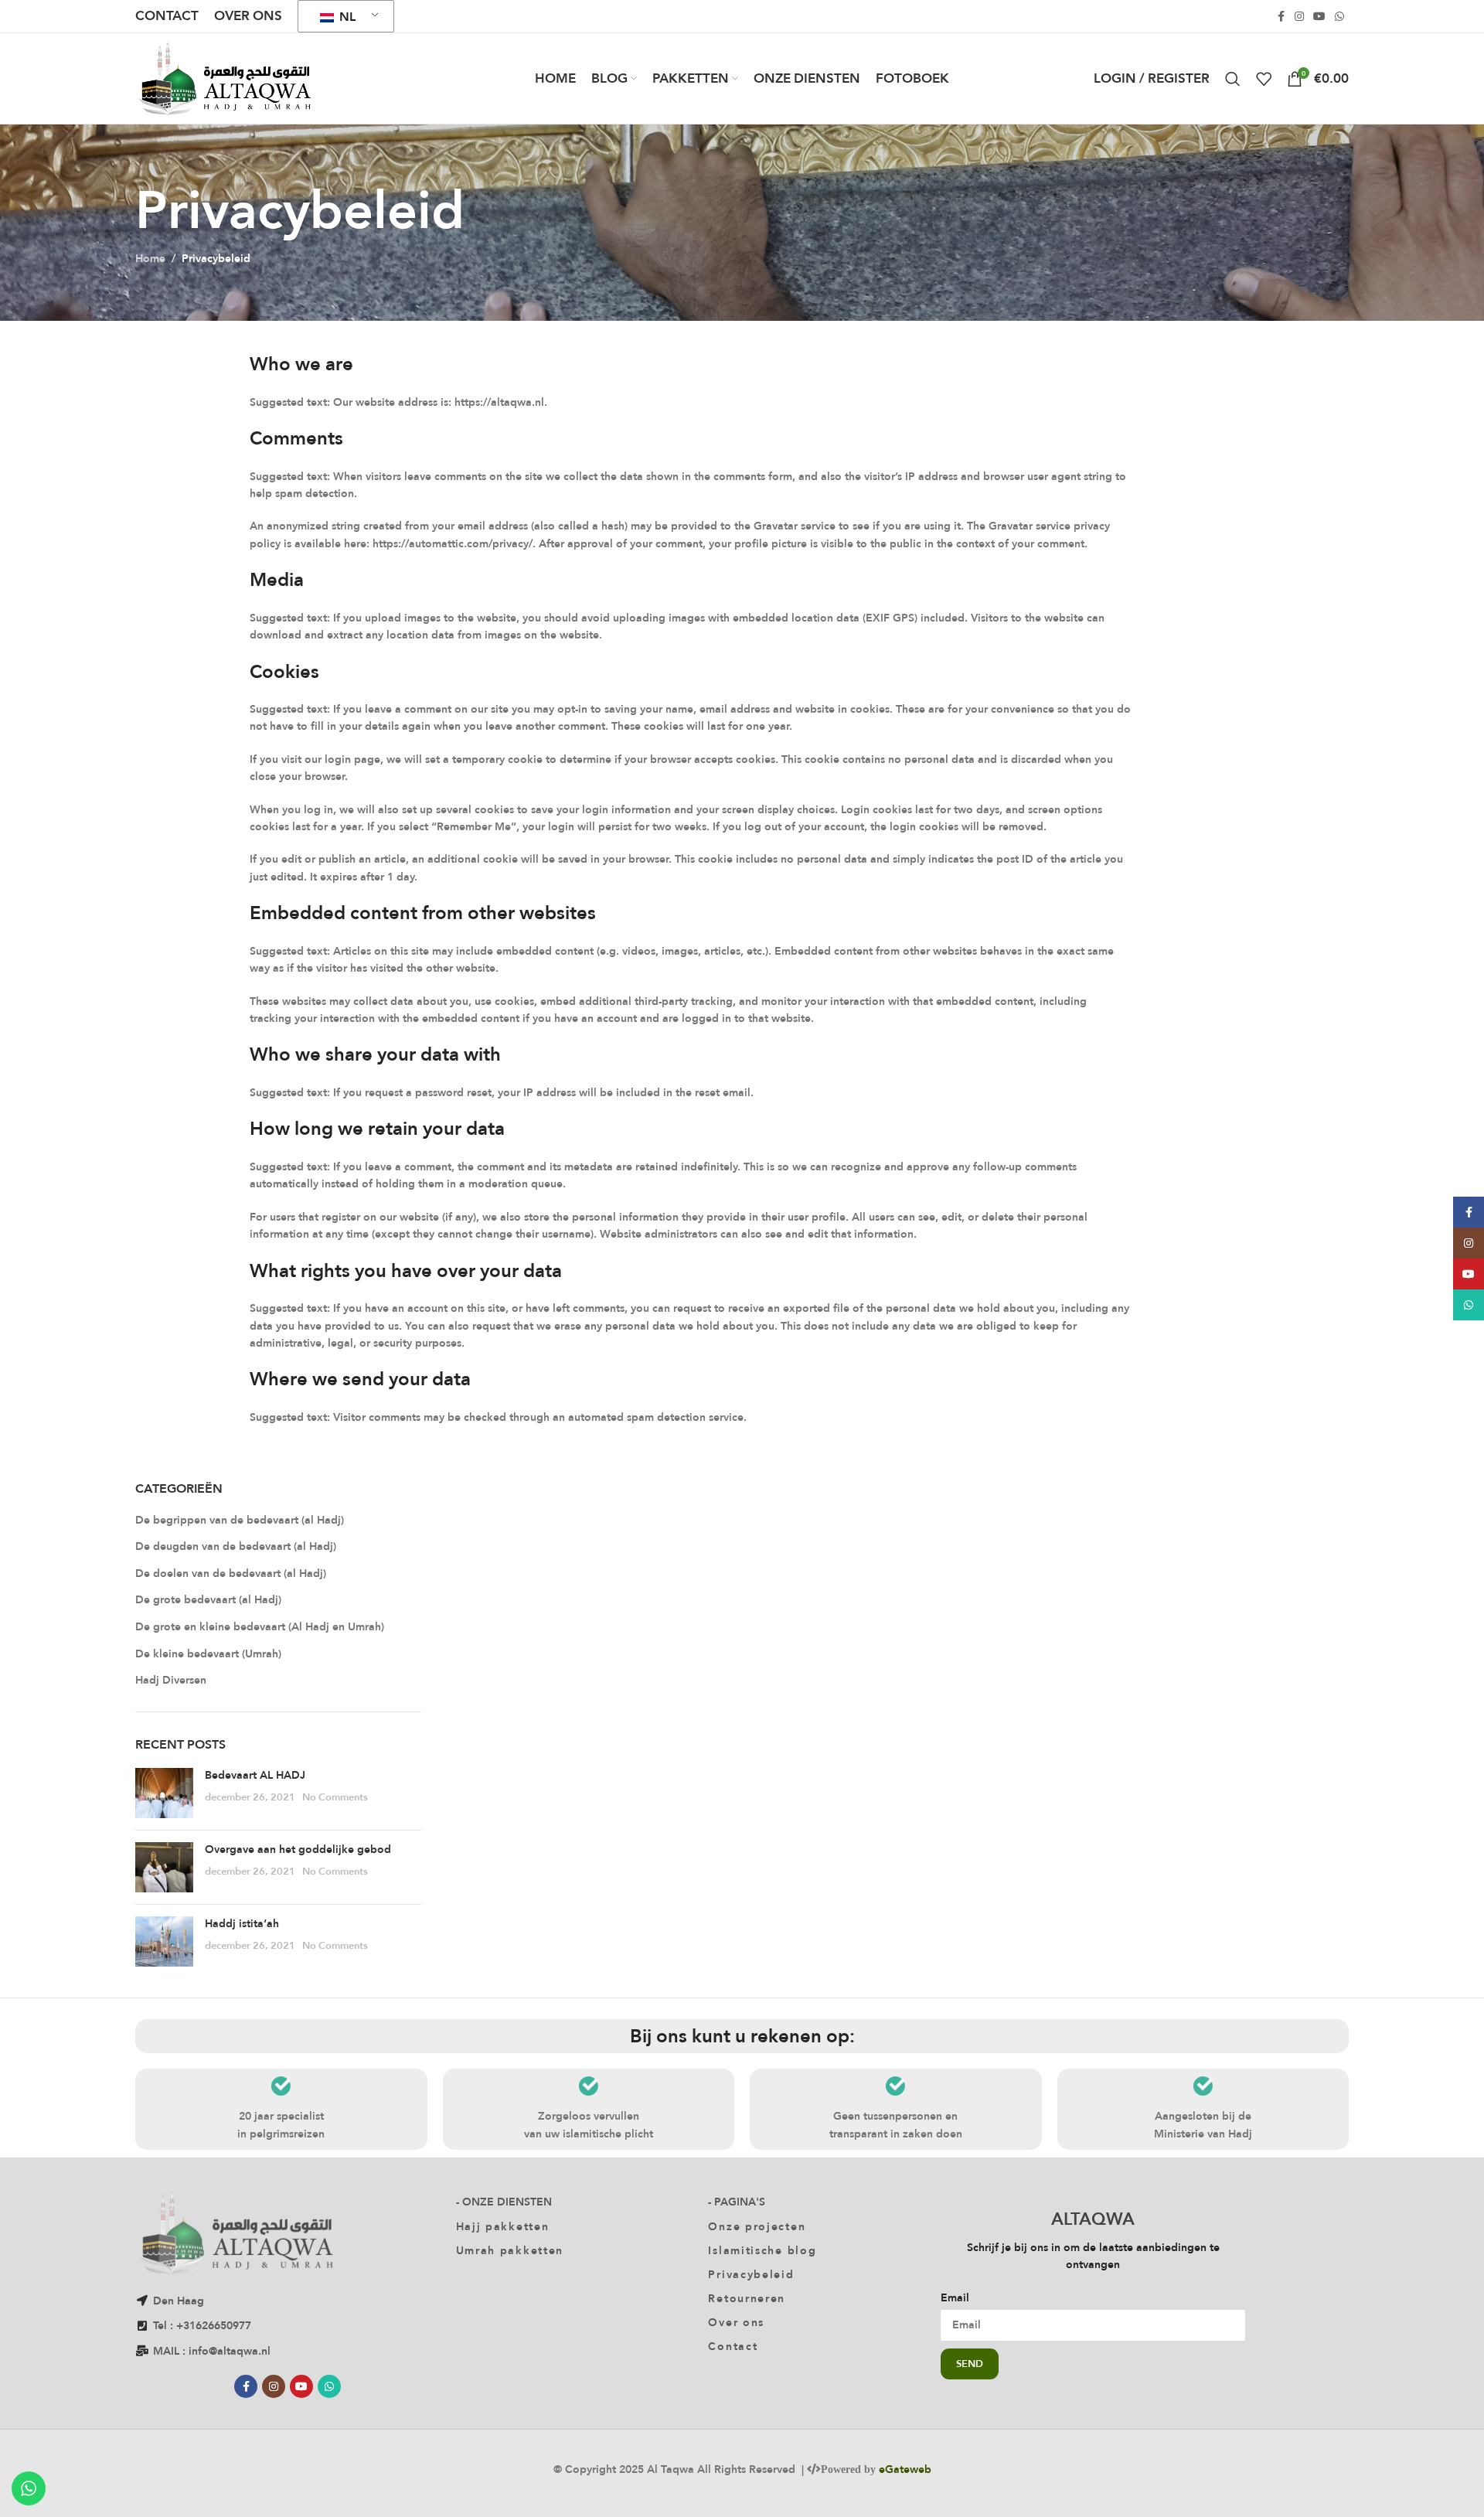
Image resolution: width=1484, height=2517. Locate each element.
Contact (733, 2346)
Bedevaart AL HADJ (255, 1775)
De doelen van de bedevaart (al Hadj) (231, 1574)
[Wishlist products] (1264, 79)
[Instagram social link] (1299, 17)
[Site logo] (224, 77)
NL (346, 16)
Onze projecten (757, 2226)
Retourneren (747, 2298)
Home (150, 258)
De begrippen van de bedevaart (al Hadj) (240, 1521)
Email (955, 2297)
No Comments (335, 1797)
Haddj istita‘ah (242, 1923)
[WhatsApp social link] (1339, 17)
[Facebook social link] (1281, 17)
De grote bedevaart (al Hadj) (208, 1600)
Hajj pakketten (503, 2226)
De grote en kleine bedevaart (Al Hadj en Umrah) (260, 1627)
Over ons (736, 2322)
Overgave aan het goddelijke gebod (298, 1849)
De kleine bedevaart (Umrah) (208, 1654)
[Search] (1233, 79)
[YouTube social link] (1319, 17)
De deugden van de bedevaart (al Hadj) (236, 1547)
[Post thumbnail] (164, 1793)
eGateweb (905, 2469)
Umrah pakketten (510, 2250)
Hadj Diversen (171, 1681)
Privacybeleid (751, 2274)
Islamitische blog (762, 2250)
